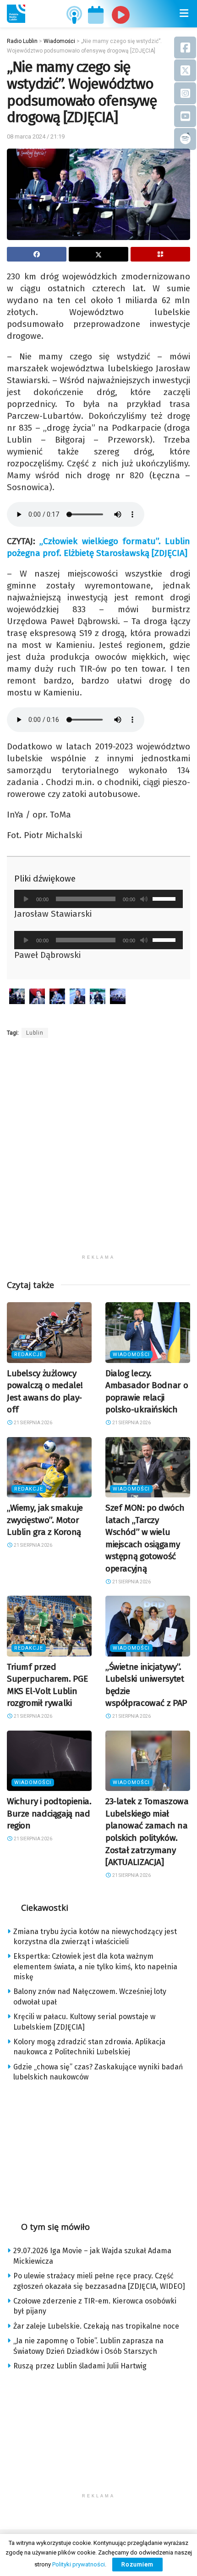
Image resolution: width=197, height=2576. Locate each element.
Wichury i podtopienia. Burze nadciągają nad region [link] (49, 1813)
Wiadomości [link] (131, 1355)
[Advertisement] (98, 1152)
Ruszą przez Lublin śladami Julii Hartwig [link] (80, 2366)
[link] (16, 14)
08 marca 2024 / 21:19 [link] (36, 136)
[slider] (165, 898)
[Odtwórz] (26, 899)
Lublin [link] (35, 1033)
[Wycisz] (144, 899)
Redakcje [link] (29, 1355)
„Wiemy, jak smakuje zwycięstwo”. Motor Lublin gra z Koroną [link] (45, 1520)
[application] (98, 899)
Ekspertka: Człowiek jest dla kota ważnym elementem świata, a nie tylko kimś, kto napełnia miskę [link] (95, 1967)
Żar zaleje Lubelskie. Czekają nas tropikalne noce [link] (96, 2326)
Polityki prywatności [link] (79, 2564)
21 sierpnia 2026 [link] (33, 1423)
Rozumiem (137, 2564)
